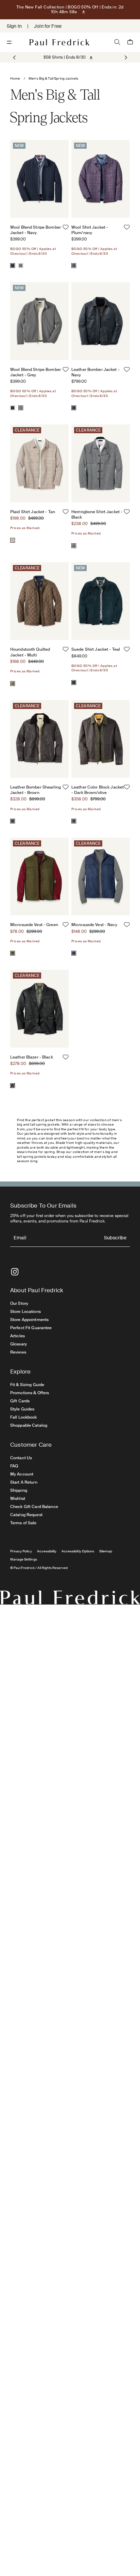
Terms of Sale (23, 1523)
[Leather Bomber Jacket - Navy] (74, 408)
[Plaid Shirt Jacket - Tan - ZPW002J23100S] (39, 463)
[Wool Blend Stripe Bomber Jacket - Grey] (21, 266)
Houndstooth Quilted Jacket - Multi (30, 652)
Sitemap (106, 1551)
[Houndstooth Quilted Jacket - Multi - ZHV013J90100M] (39, 601)
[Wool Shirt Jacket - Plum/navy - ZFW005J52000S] (101, 179)
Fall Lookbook (24, 1417)
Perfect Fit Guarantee (31, 1328)
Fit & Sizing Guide (27, 1385)
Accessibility (47, 1551)
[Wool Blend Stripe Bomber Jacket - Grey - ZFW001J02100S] (39, 321)
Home (15, 78)
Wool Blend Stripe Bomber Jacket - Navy (36, 230)
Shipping (19, 1490)
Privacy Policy (21, 1551)
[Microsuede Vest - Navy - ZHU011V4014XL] (101, 876)
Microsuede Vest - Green (34, 925)
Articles (17, 1336)
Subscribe (115, 1238)
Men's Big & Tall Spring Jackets (53, 78)
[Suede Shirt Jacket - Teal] (74, 683)
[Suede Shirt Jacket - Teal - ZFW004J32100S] (101, 601)
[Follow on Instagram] (15, 1272)
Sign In (14, 26)
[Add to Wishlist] (66, 227)
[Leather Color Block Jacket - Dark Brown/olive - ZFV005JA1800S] (101, 739)
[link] (65, 57)
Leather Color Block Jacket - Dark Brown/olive (98, 790)
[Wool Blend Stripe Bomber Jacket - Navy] (13, 266)
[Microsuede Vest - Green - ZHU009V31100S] (39, 876)
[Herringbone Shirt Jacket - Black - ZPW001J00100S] (101, 463)
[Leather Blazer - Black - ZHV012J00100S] (39, 1009)
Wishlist (18, 1499)
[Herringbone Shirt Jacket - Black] (74, 546)
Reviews (18, 1352)
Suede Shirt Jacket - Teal (96, 649)
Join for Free (48, 26)
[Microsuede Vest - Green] (13, 953)
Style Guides (22, 1409)
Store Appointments (29, 1320)
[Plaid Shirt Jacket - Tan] (13, 540)
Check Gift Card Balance (34, 1507)
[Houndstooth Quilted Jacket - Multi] (13, 684)
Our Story (19, 1303)
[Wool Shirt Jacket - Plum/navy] (74, 266)
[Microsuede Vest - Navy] (74, 953)
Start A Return (24, 1482)
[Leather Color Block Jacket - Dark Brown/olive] (74, 821)
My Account (22, 1474)
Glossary (19, 1344)
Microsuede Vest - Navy (94, 925)
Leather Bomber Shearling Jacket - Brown (36, 790)
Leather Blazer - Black (32, 1057)
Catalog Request (26, 1515)
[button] (125, 58)
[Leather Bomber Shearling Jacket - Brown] (13, 821)
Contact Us (21, 1458)
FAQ (14, 1466)
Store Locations (25, 1312)
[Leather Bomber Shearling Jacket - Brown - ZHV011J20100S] (39, 739)
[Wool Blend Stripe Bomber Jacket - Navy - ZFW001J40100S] (39, 179)
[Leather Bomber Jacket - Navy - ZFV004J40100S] (101, 321)
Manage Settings (24, 1559)
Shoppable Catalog (29, 1425)
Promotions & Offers (30, 1393)
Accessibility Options (78, 1551)
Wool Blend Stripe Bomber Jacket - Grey (36, 372)
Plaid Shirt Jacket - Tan (33, 512)
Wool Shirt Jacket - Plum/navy (90, 230)
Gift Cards (20, 1401)
